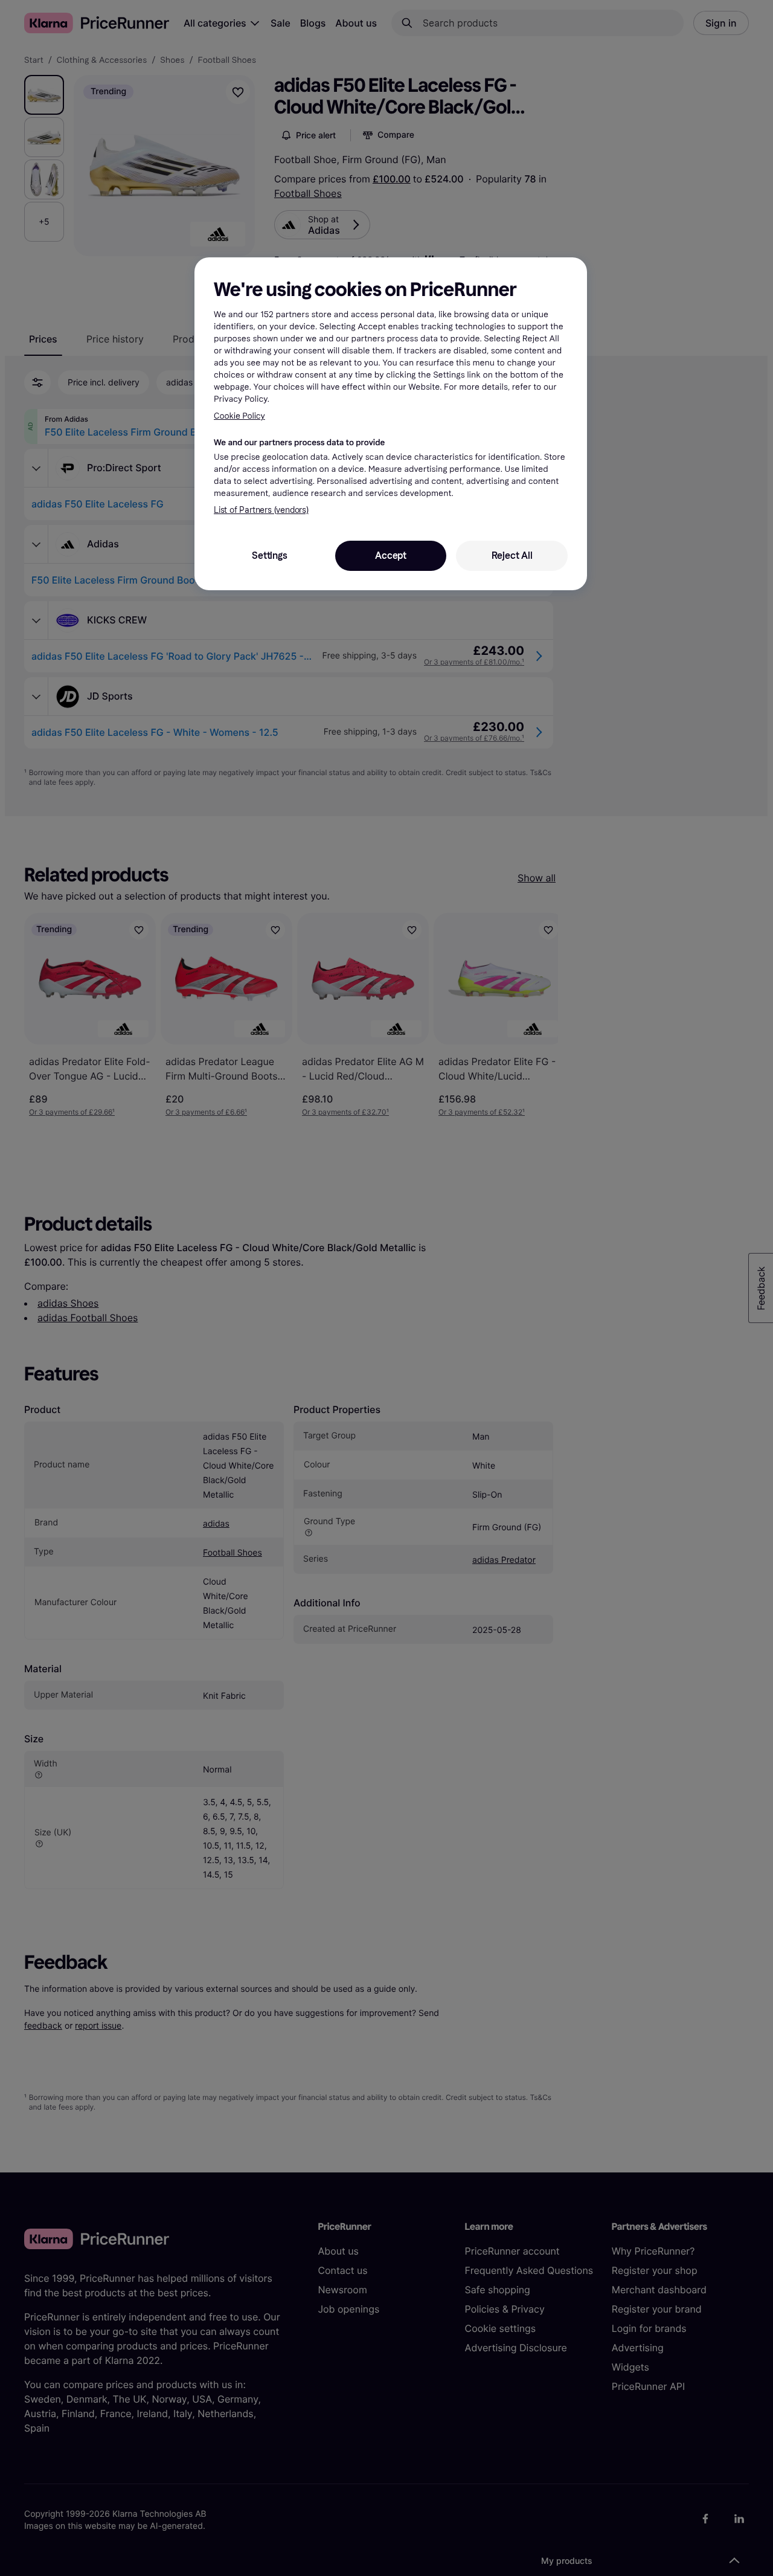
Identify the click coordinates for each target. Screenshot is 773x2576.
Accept (391, 555)
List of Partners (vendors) (261, 510)
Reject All (512, 555)
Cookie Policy (239, 416)
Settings (269, 555)
